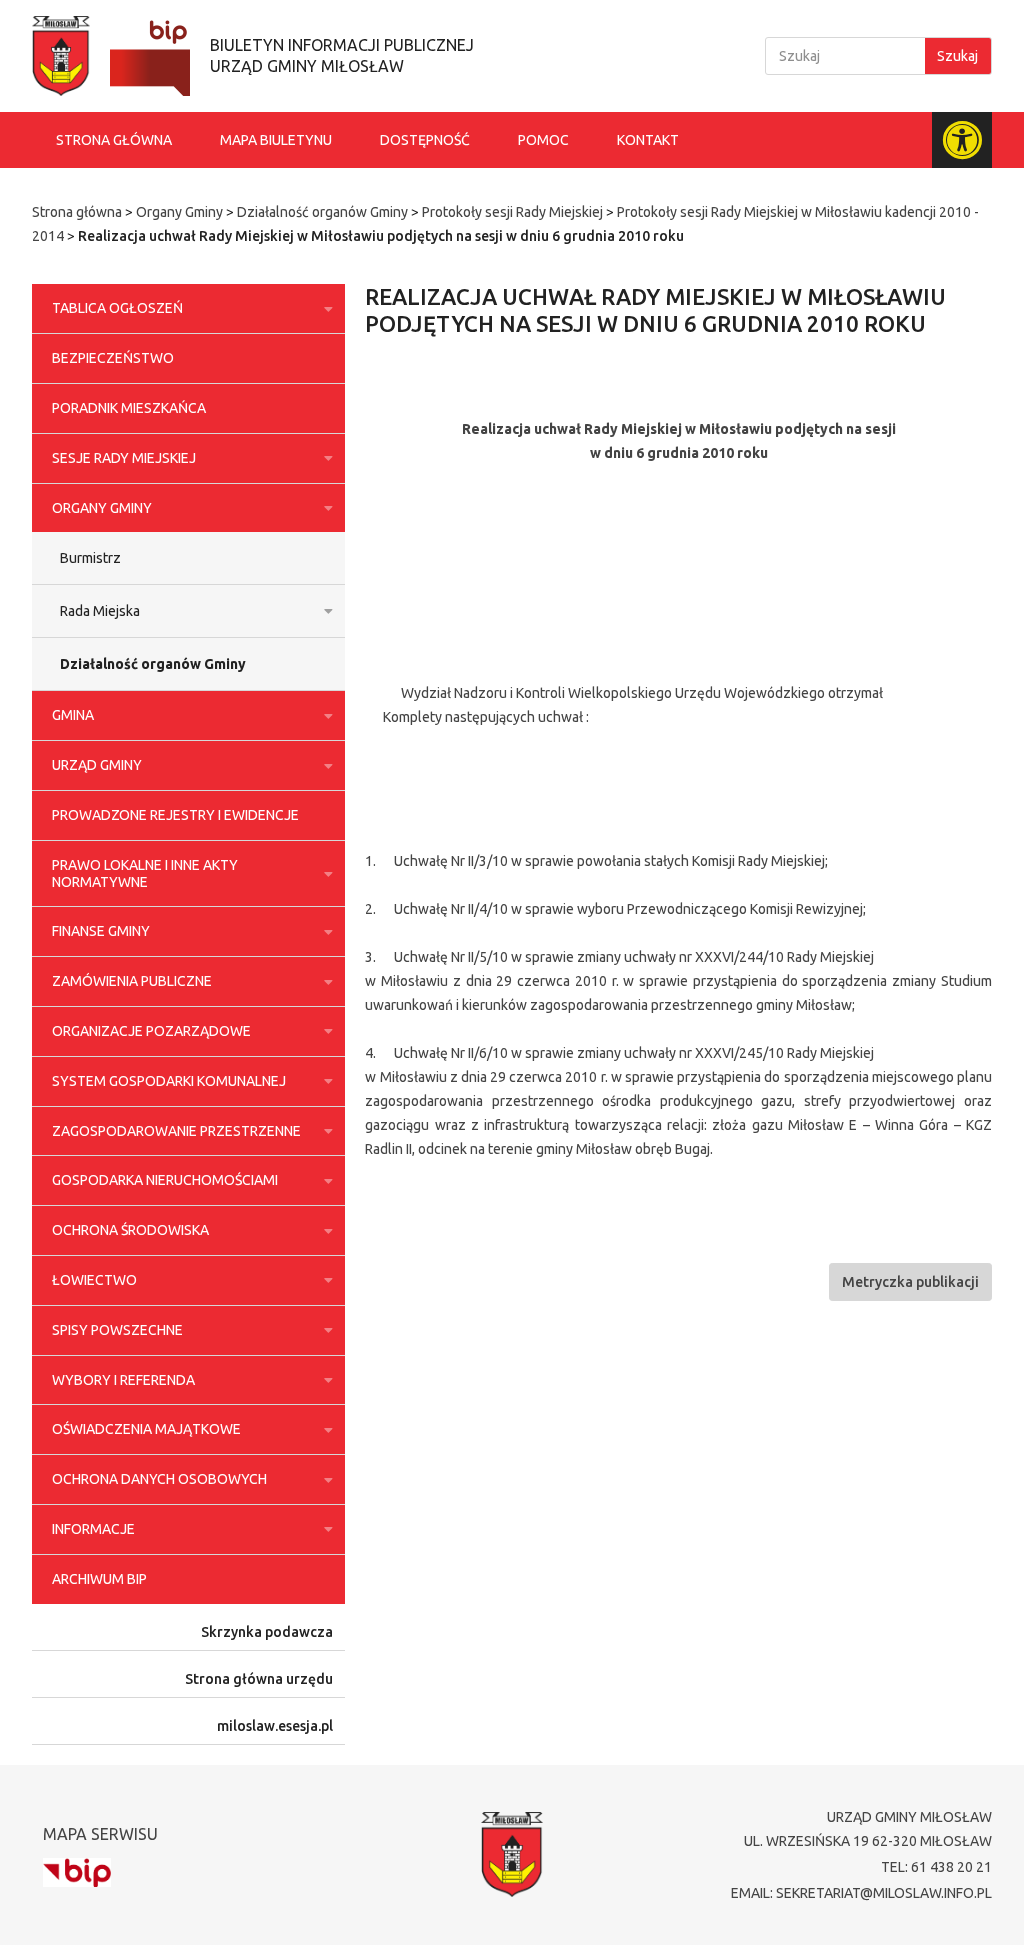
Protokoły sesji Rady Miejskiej (512, 212)
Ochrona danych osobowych (159, 1479)
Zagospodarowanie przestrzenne (176, 1131)
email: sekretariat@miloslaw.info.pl (861, 1893)
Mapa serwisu (100, 1834)
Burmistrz (90, 558)
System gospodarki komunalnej (169, 1081)
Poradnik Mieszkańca (129, 408)
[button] (910, 1282)
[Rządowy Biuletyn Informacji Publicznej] (77, 1872)
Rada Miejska (100, 611)
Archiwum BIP (99, 1579)
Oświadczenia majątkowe (146, 1429)
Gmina (73, 715)
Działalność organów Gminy (322, 212)
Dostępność (425, 140)
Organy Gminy (179, 212)
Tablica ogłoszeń (117, 308)
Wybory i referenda (123, 1380)
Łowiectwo (94, 1280)
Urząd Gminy (97, 765)
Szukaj (957, 56)
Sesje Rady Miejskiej (124, 458)
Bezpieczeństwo (113, 358)
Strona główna (114, 140)
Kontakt (648, 140)
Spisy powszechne (117, 1330)
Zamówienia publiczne (132, 981)
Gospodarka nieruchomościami (165, 1180)
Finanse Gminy (101, 931)
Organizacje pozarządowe (151, 1031)
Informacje (93, 1529)
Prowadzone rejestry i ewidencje (175, 815)
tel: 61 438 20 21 (936, 1867)
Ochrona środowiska (130, 1230)
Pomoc (543, 140)
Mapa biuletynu (276, 140)
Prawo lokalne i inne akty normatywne (145, 873)
